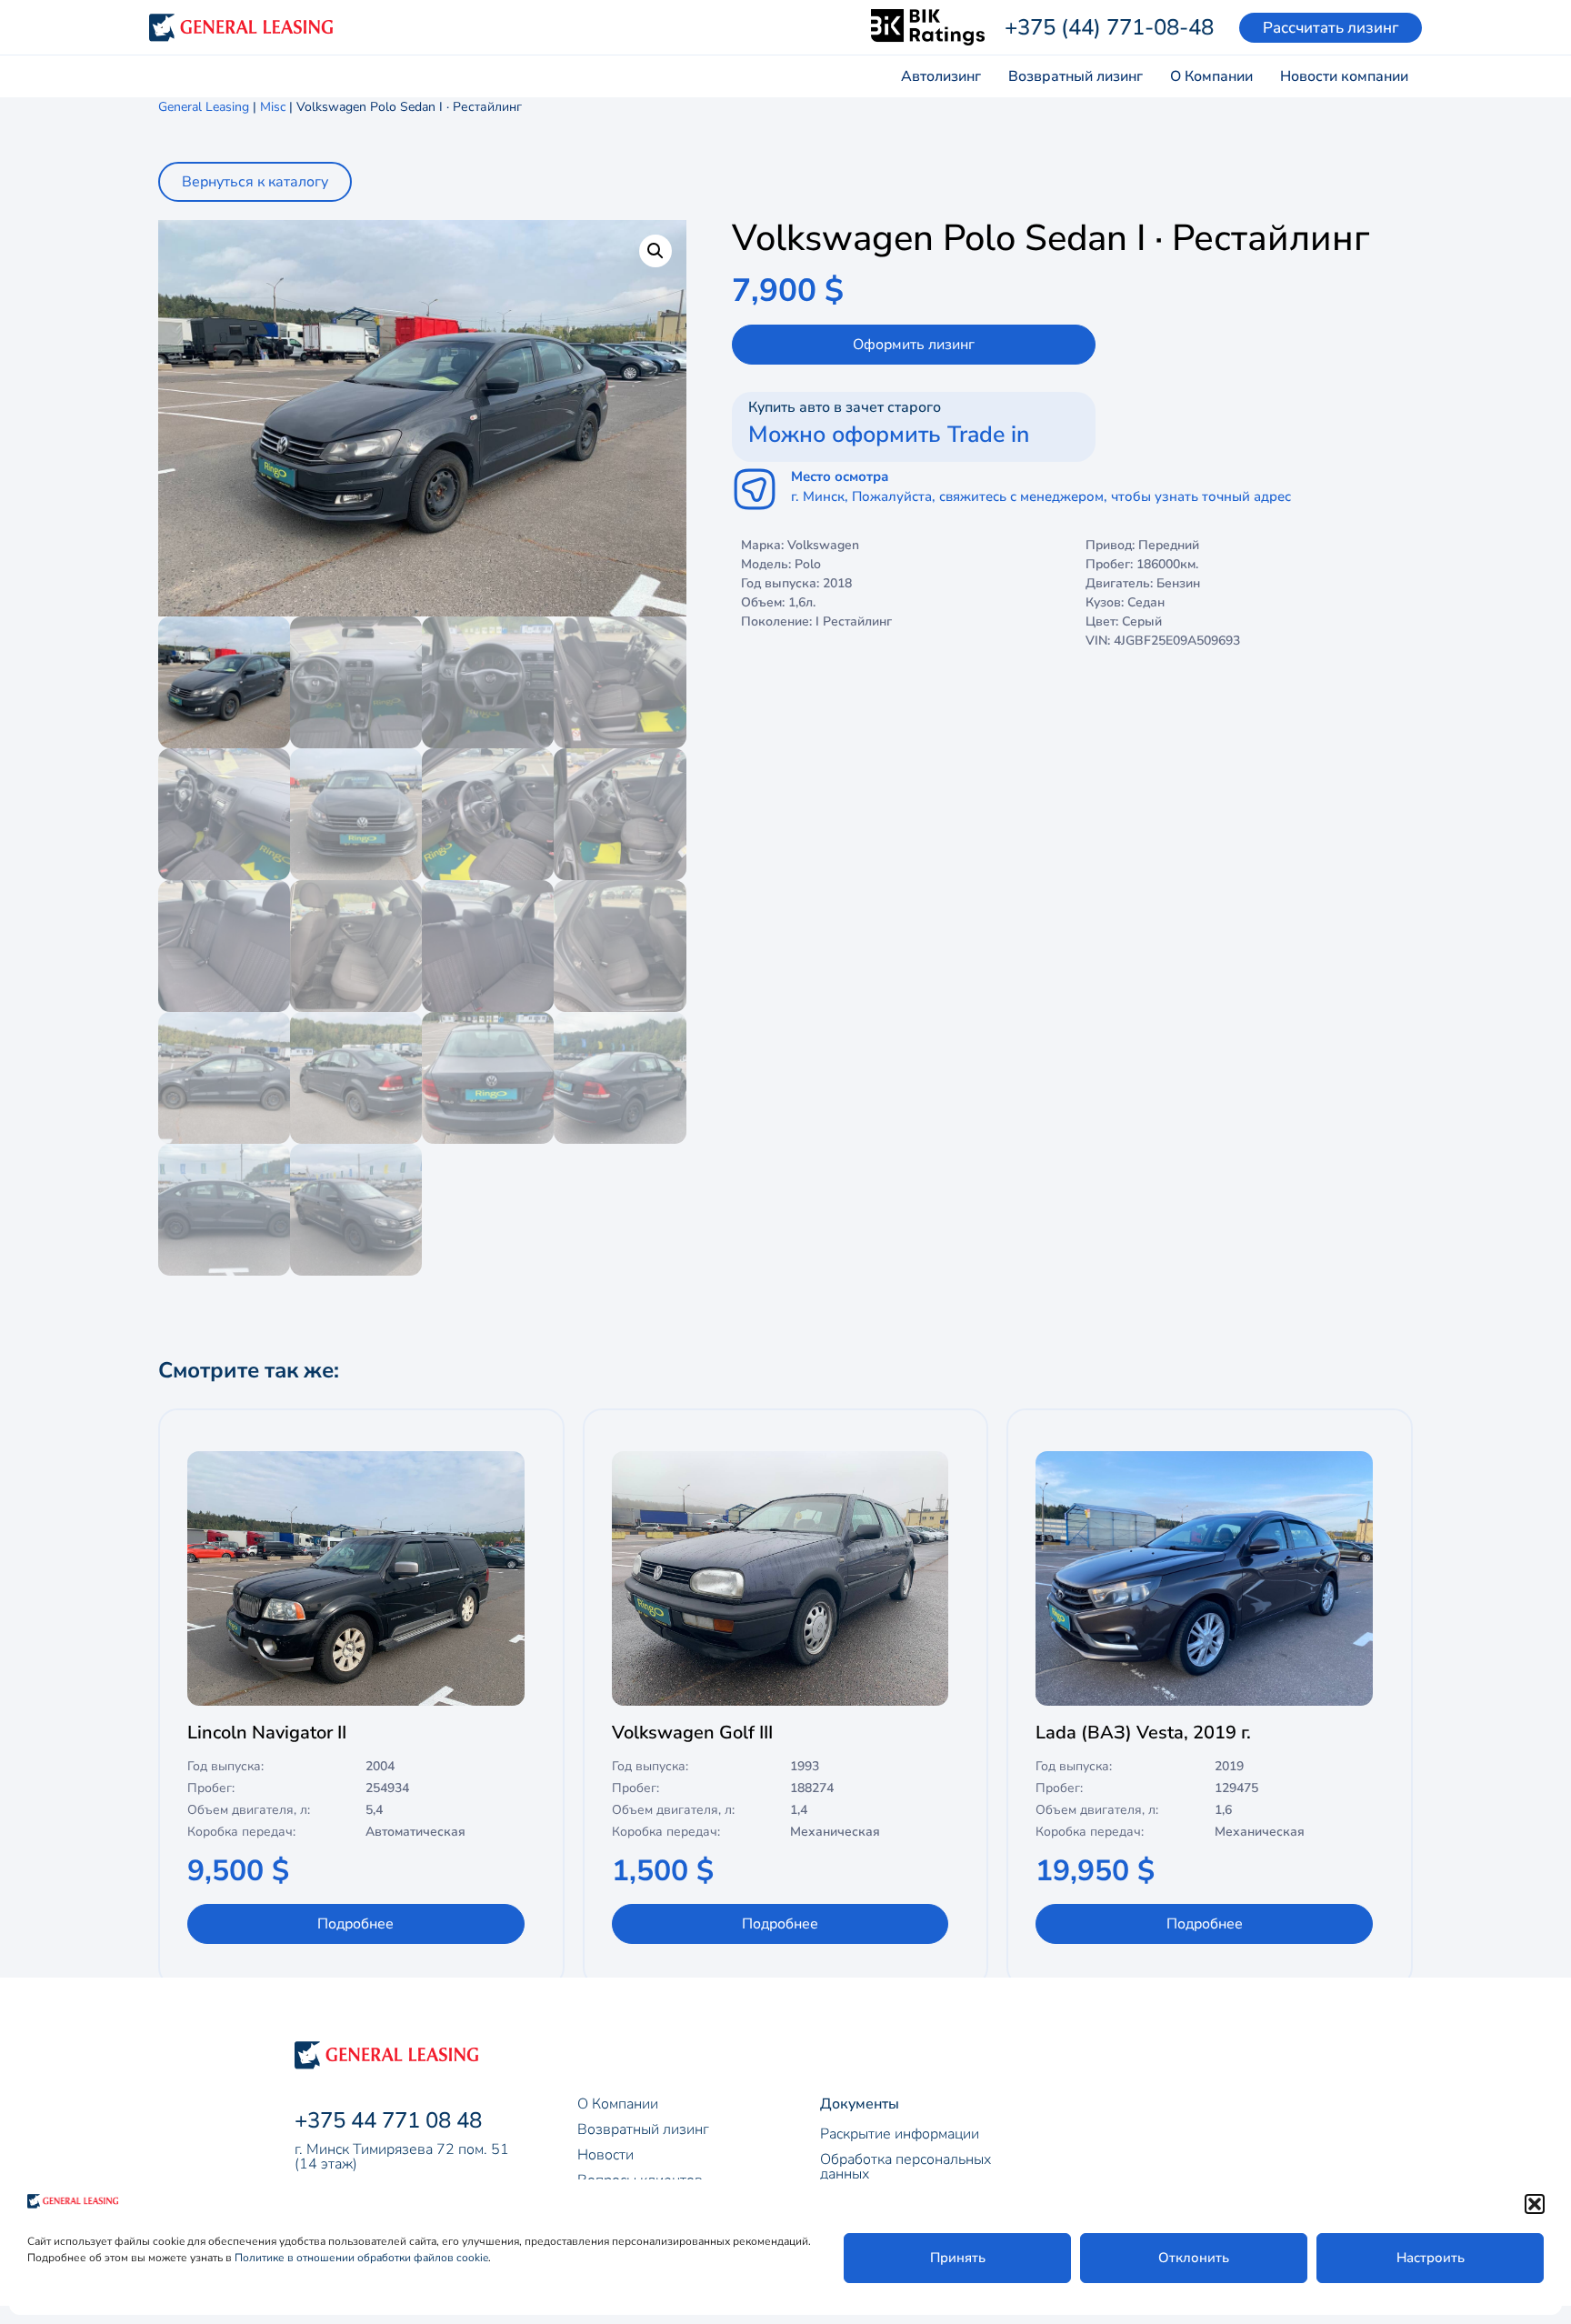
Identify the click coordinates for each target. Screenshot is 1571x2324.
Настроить (1431, 2258)
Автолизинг (941, 76)
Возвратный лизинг (1076, 76)
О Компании (1211, 76)
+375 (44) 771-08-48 (1109, 27)
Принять (958, 2258)
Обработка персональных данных (906, 2167)
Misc (273, 107)
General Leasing (204, 107)
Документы (860, 2104)
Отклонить (1194, 2258)
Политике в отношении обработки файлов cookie (361, 2258)
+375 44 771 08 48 (388, 2120)
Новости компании (1344, 76)
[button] (1535, 2204)
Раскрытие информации (900, 2134)
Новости (605, 2155)
